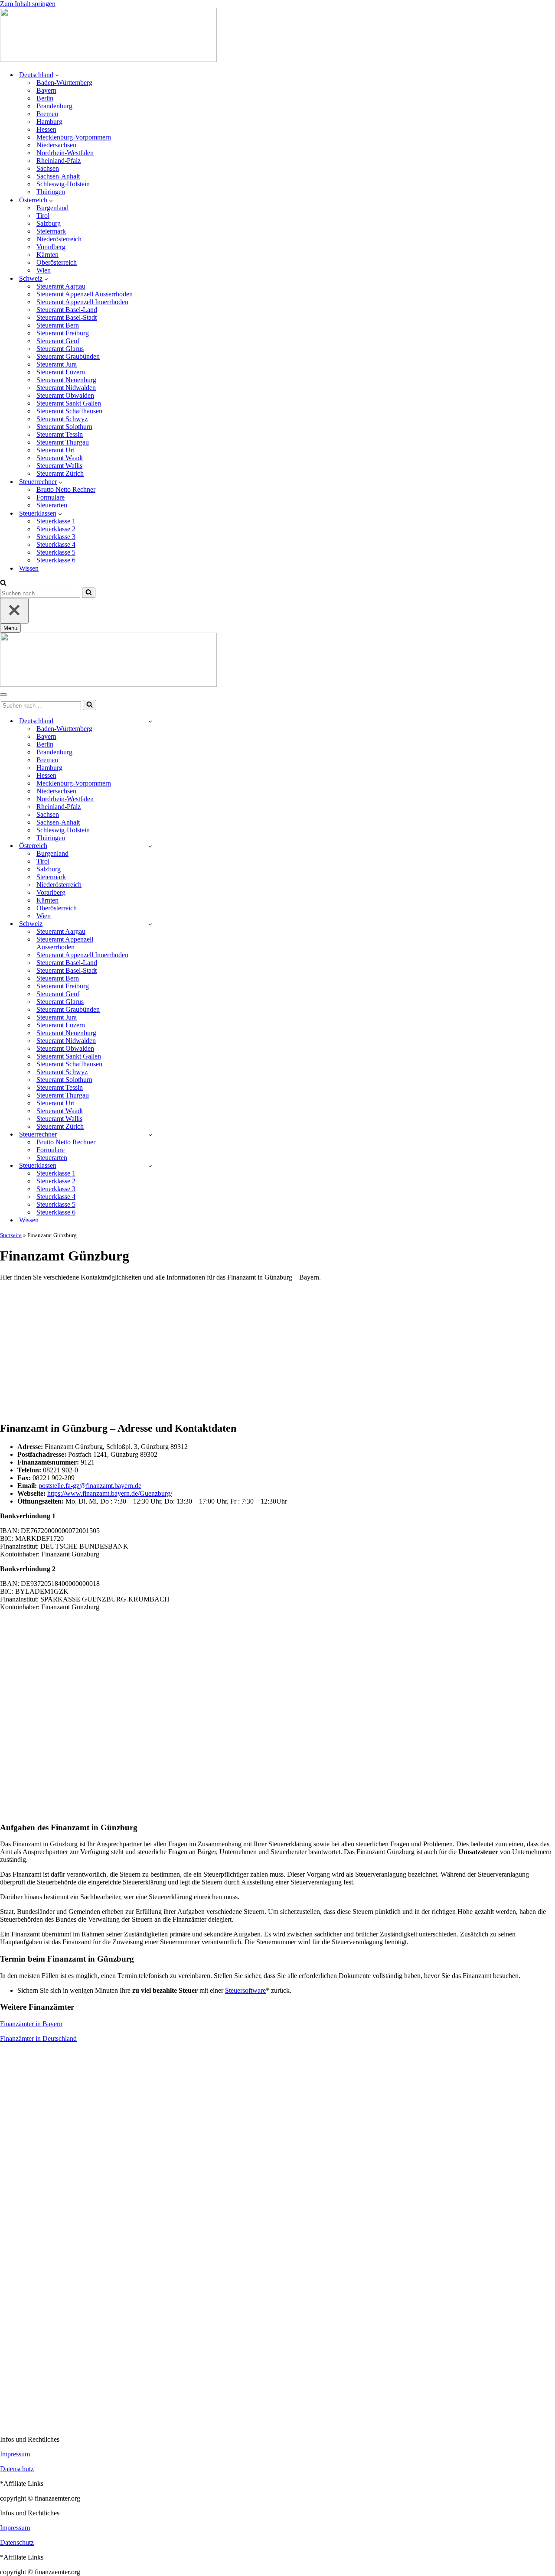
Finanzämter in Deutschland (38, 2038)
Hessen (46, 129)
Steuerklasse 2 (56, 529)
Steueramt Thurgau (63, 442)
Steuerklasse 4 (56, 544)
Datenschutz (17, 2469)
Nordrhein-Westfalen (65, 153)
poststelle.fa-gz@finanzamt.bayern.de (90, 1486)
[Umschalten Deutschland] (150, 721)
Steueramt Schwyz (62, 419)
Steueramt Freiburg (63, 333)
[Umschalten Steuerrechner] (150, 1135)
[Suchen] (3, 583)
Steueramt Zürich (60, 473)
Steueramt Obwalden (65, 395)
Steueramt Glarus (60, 349)
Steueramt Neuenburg (66, 380)
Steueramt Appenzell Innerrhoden (82, 302)
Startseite (11, 1235)
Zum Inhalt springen (28, 4)
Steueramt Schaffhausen (69, 411)
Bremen (47, 114)
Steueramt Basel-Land (67, 310)
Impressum (15, 2454)
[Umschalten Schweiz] (150, 924)
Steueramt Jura (57, 364)
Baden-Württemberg (64, 83)
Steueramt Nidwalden (66, 388)
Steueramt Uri (55, 450)
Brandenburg (54, 106)
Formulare (51, 497)
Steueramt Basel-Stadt (67, 317)
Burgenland (52, 208)
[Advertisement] (277, 1349)
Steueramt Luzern (61, 372)
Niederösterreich (59, 239)
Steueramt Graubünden (68, 356)
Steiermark (51, 231)
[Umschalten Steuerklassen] (150, 1166)
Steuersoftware (245, 1990)
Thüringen (51, 192)
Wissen (29, 568)
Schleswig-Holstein (63, 184)
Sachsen (48, 168)
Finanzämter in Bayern (31, 2024)
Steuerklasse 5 (56, 552)
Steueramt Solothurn (64, 427)
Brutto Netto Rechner (66, 489)
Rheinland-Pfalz (59, 161)
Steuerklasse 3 (56, 537)
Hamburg (49, 122)
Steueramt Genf (58, 341)
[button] (57, 75)
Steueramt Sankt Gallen (69, 403)
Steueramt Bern (58, 325)
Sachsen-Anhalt (58, 176)
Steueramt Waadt (60, 458)
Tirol (43, 216)
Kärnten (47, 255)
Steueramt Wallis (59, 466)
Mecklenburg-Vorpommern (74, 137)
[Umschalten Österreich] (150, 846)
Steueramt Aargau (61, 286)
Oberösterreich (57, 262)
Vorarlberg (51, 247)
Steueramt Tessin (60, 434)
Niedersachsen (56, 145)
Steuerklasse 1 (56, 521)
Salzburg (49, 223)
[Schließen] (14, 611)
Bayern (46, 90)
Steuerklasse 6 (56, 560)
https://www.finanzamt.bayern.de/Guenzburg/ (110, 1493)
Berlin (45, 98)
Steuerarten (52, 505)
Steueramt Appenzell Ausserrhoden (85, 294)
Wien (44, 270)
